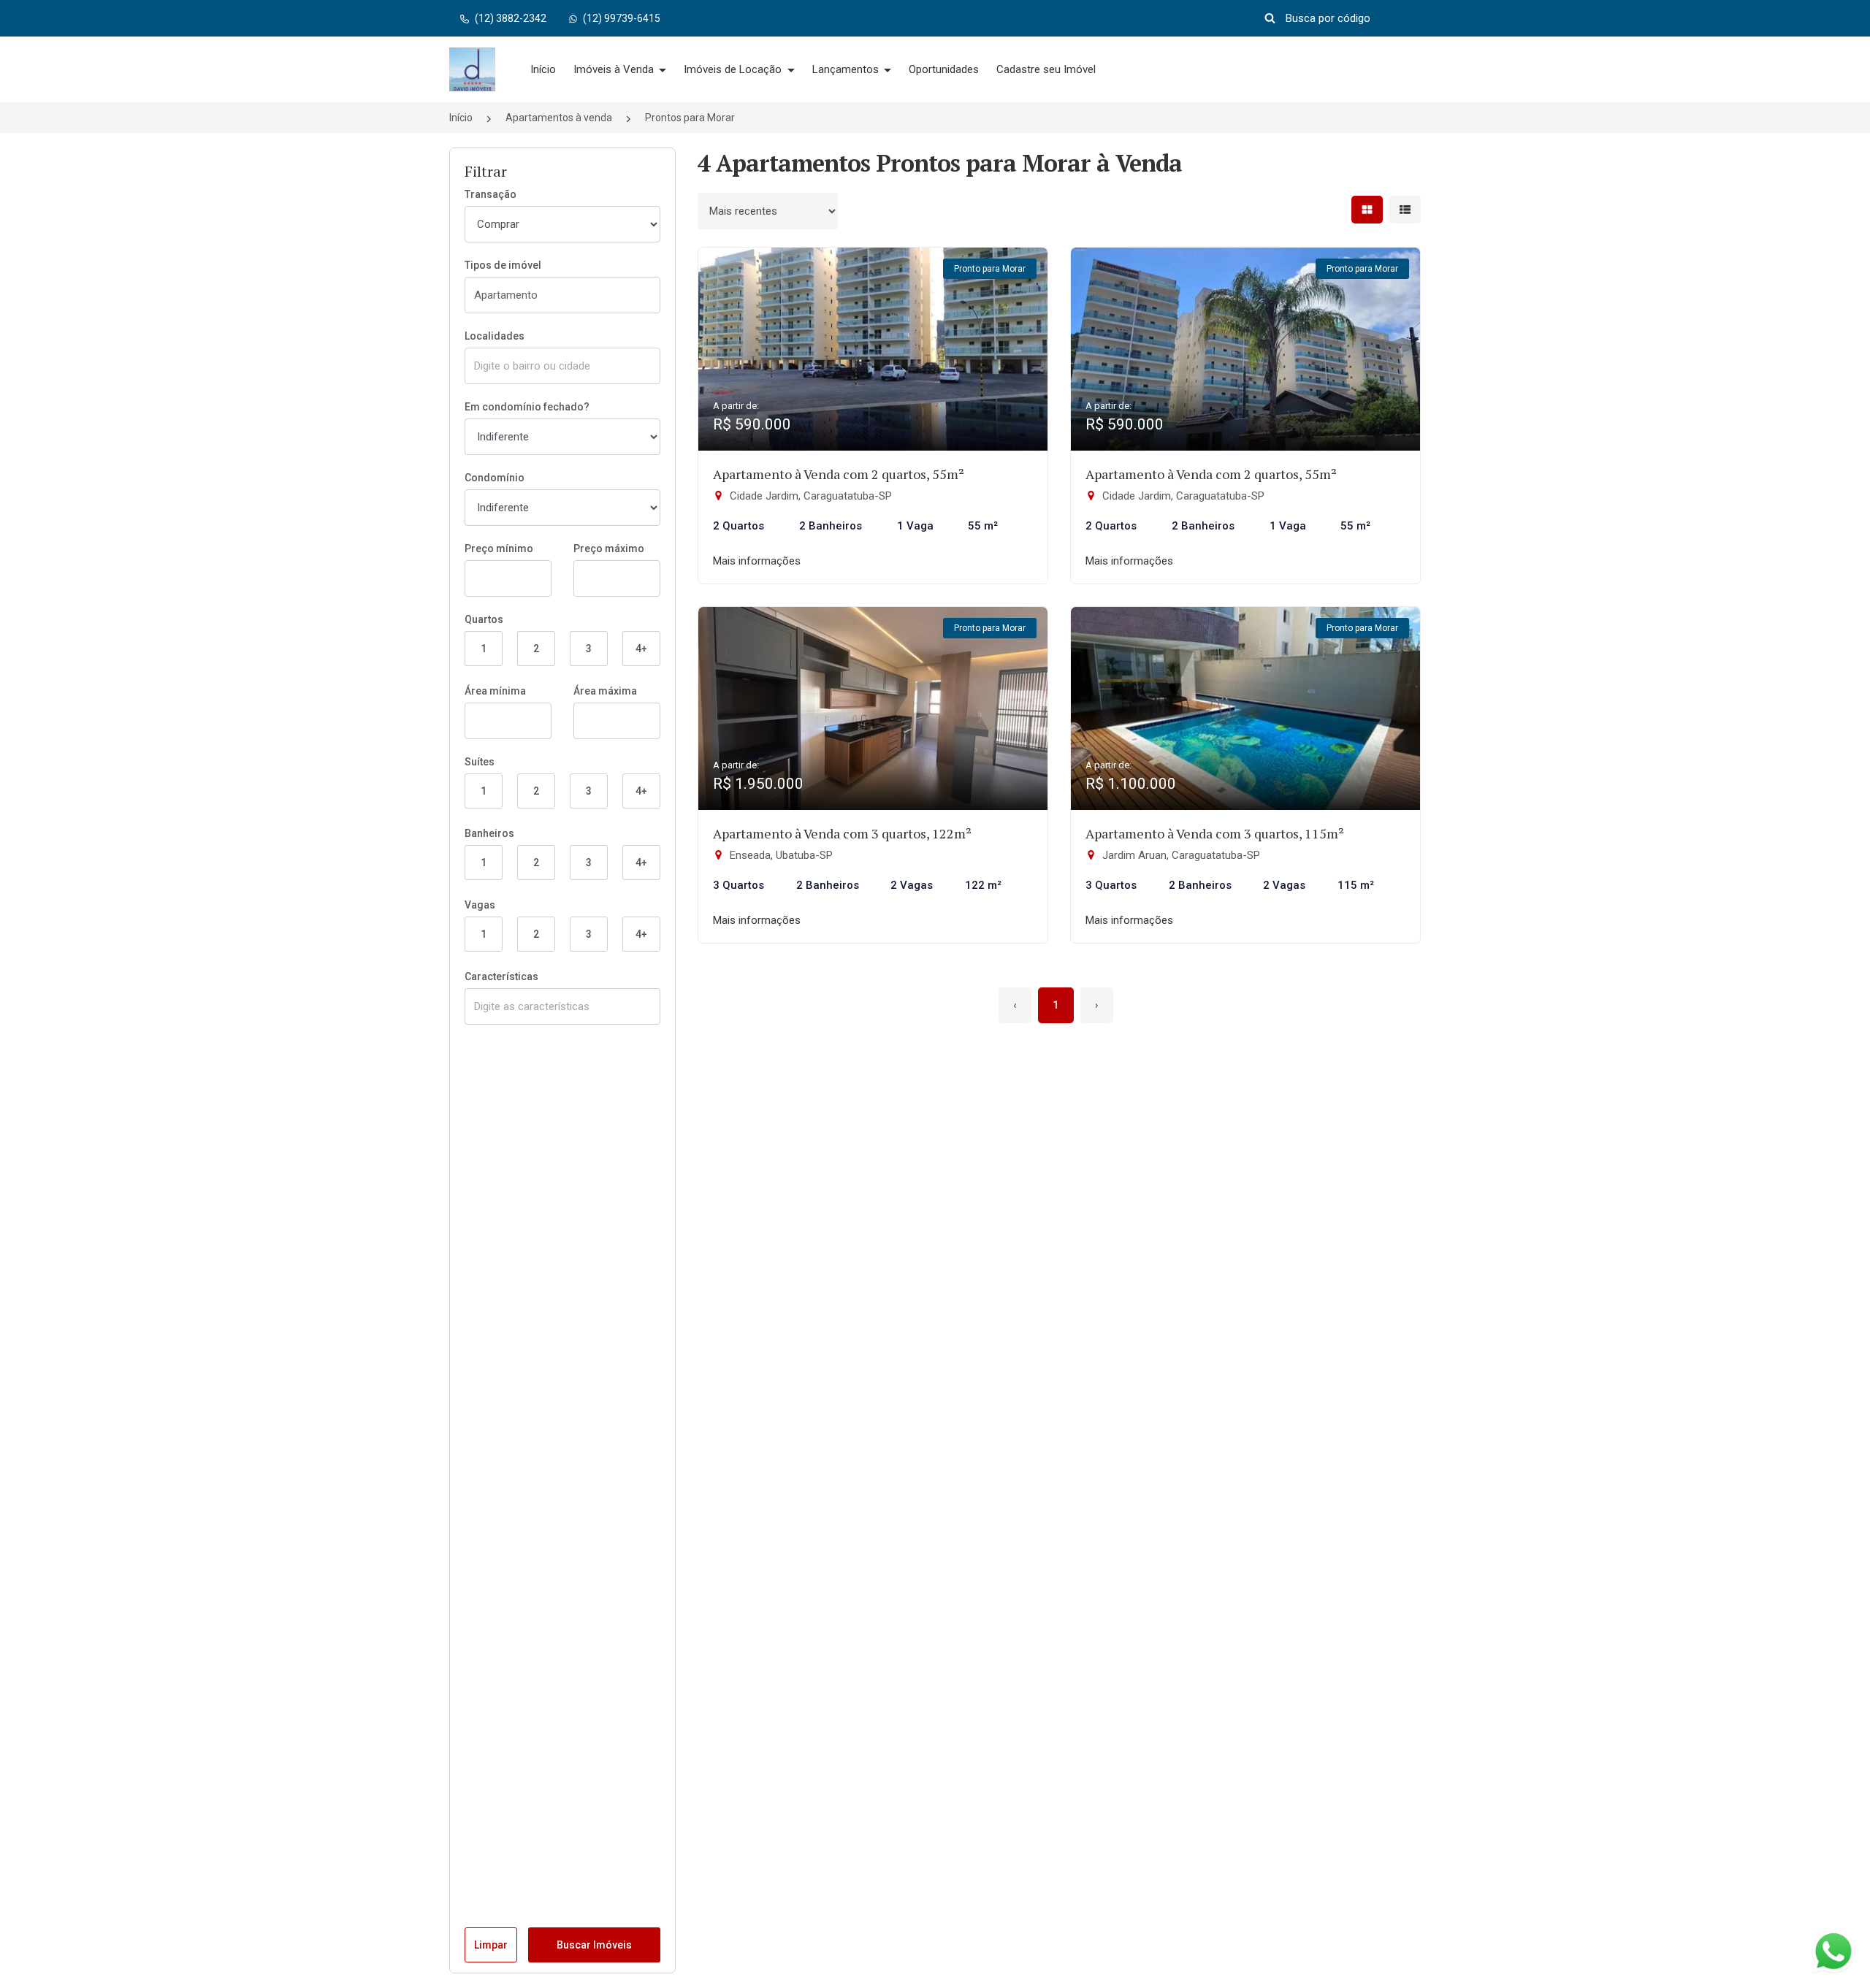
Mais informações (757, 561)
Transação (491, 194)
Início (543, 69)
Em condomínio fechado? (527, 407)
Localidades (495, 336)
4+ (641, 649)
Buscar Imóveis (594, 1945)
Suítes (480, 762)
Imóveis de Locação (734, 69)
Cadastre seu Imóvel (1046, 69)
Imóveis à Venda (615, 69)
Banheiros (489, 833)
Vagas (480, 905)
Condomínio (495, 478)
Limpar (491, 1945)
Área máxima (605, 691)
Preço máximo (609, 548)
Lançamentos (847, 69)
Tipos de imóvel (503, 265)
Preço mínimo (499, 548)
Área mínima (495, 691)
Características (501, 976)
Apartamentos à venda (559, 118)
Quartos (484, 619)
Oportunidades (944, 69)
